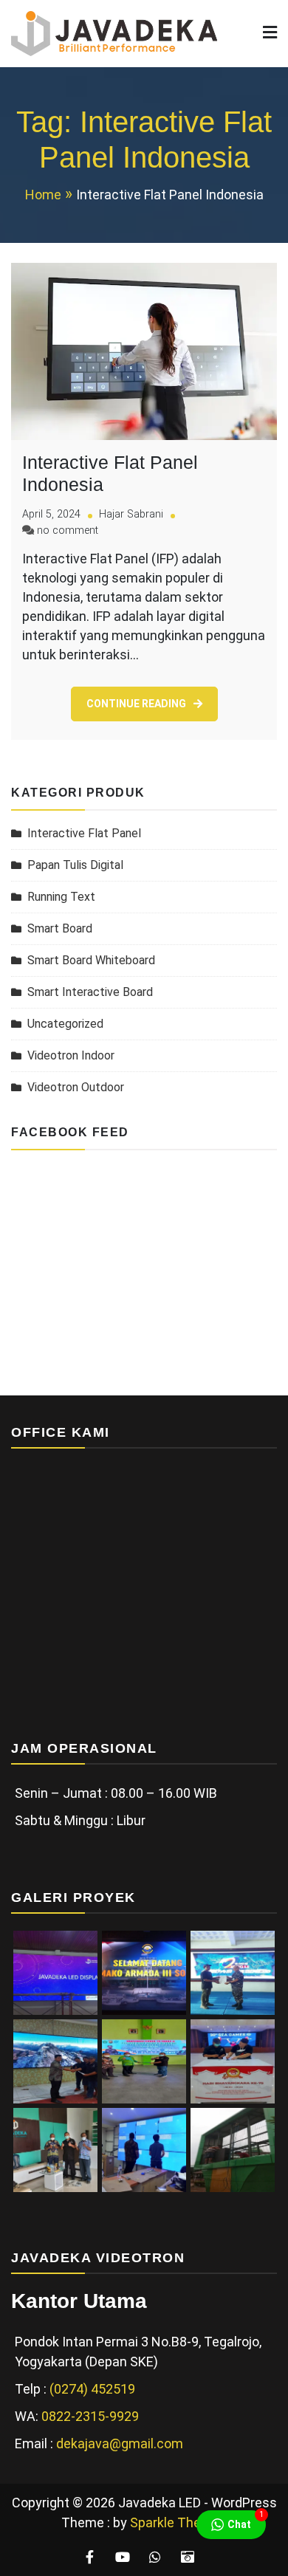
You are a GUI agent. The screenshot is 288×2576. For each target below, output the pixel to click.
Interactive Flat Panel (84, 833)
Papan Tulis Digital (75, 865)
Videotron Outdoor (76, 1087)
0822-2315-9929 (90, 2416)
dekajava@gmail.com (120, 2443)
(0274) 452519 (92, 2389)
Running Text (61, 897)
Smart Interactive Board (90, 992)
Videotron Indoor (71, 1055)
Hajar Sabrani (131, 514)
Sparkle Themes (179, 2522)
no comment (68, 530)
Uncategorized (65, 1024)
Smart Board (60, 928)
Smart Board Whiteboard (91, 960)
